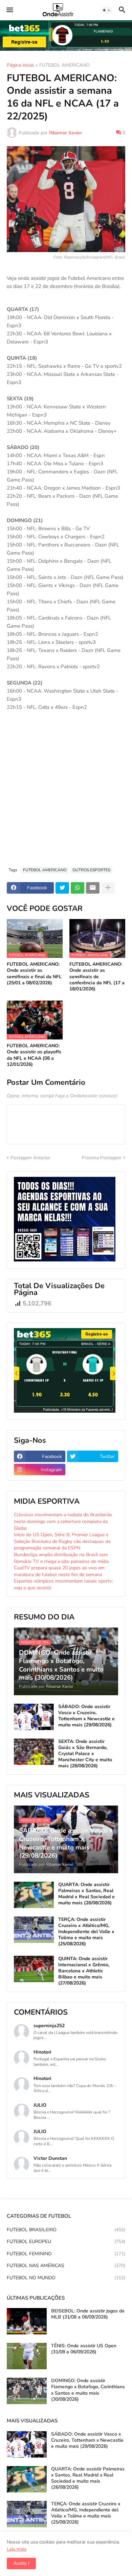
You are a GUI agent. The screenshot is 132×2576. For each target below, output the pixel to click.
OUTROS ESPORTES (91, 870)
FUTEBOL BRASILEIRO (66, 2230)
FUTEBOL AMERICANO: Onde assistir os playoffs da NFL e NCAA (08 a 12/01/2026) (34, 1055)
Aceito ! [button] (21, 2563)
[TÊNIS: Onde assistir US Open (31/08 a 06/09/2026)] (27, 2356)
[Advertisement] (66, 792)
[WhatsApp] (78, 888)
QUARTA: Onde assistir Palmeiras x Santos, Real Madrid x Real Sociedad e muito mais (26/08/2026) (86, 1894)
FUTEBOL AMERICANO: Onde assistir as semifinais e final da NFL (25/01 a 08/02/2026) (34, 974)
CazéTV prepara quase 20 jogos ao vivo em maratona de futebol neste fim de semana (59, 1571)
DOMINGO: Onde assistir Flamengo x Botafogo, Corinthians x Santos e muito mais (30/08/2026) (88, 2390)
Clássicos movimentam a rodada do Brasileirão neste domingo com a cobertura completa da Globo (63, 1521)
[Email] (93, 888)
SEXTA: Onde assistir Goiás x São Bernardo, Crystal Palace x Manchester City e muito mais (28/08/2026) (85, 1754)
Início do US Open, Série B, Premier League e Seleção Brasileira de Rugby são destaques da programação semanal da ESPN (62, 1541)
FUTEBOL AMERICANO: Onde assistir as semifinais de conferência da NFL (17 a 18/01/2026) (97, 977)
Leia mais (17, 2549)
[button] (9, 10)
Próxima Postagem (102, 1158)
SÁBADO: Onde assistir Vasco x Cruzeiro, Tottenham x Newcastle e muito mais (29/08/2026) (86, 1716)
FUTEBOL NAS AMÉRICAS (66, 2266)
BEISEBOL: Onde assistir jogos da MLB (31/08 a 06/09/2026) (88, 2314)
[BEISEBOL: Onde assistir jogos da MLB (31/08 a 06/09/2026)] (27, 2321)
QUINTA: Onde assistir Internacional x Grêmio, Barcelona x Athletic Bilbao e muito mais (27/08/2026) (84, 1971)
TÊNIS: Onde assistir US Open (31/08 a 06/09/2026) (84, 2349)
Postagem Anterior (30, 1158)
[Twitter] (62, 888)
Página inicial (20, 66)
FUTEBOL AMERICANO (64, 66)
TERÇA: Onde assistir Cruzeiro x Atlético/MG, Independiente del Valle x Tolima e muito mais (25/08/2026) (86, 1932)
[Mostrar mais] (108, 888)
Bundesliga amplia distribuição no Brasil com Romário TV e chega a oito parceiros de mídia (61, 1558)
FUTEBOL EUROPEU (66, 2242)
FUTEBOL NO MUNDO (66, 2278)
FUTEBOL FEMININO (66, 2254)
